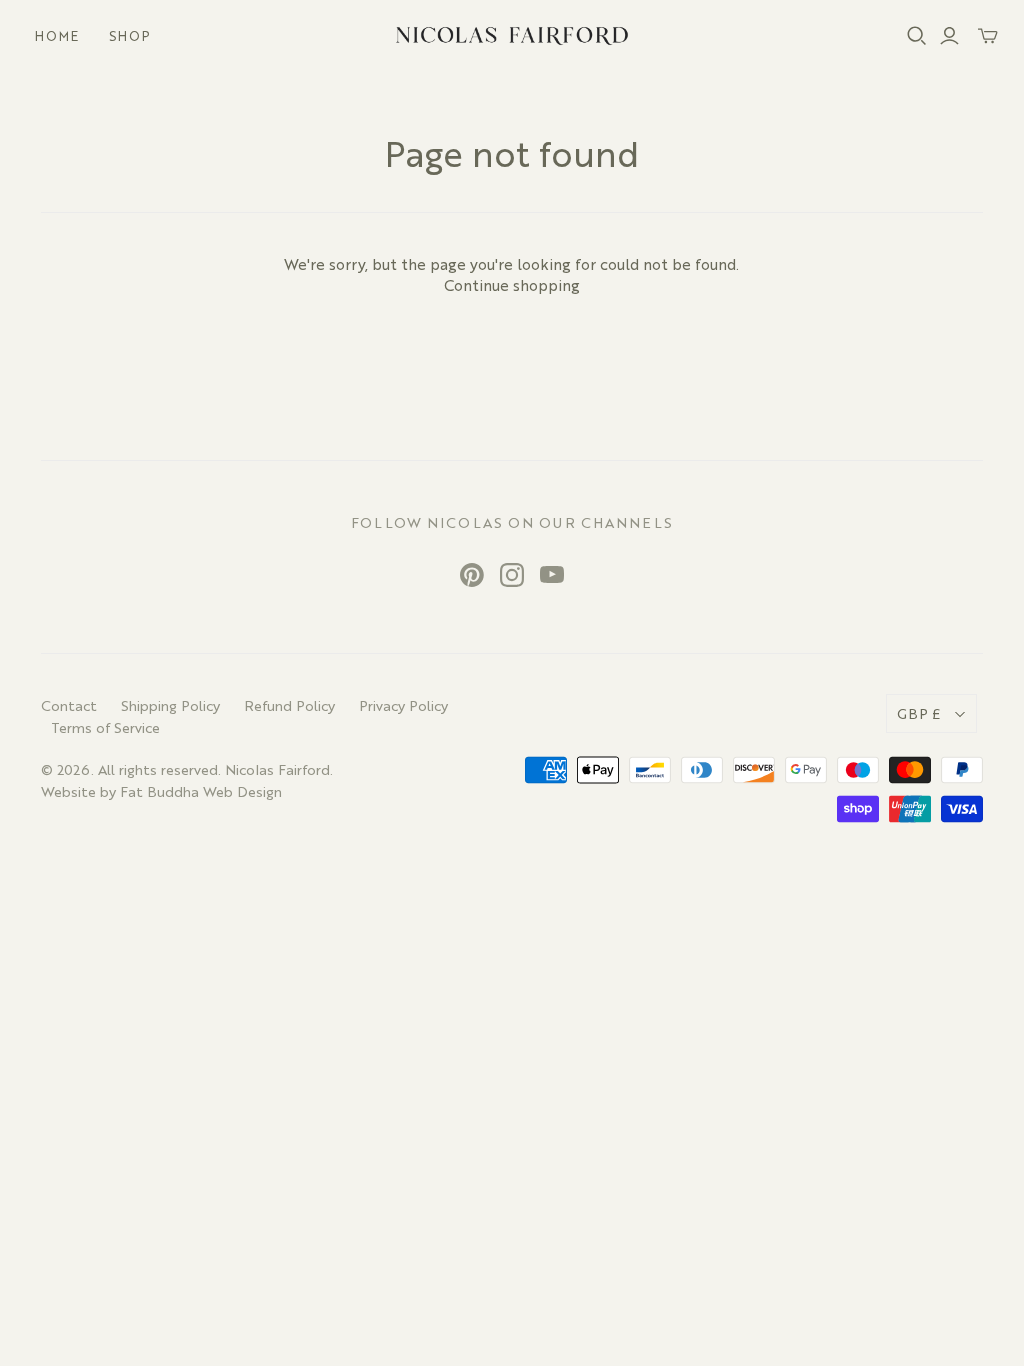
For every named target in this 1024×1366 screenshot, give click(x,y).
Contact (69, 705)
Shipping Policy (170, 705)
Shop (129, 35)
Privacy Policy (403, 705)
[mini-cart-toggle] (988, 36)
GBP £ (919, 713)
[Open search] (917, 36)
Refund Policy (289, 705)
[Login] (949, 36)
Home (57, 35)
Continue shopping (512, 284)
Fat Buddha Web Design (201, 791)
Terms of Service (105, 727)
